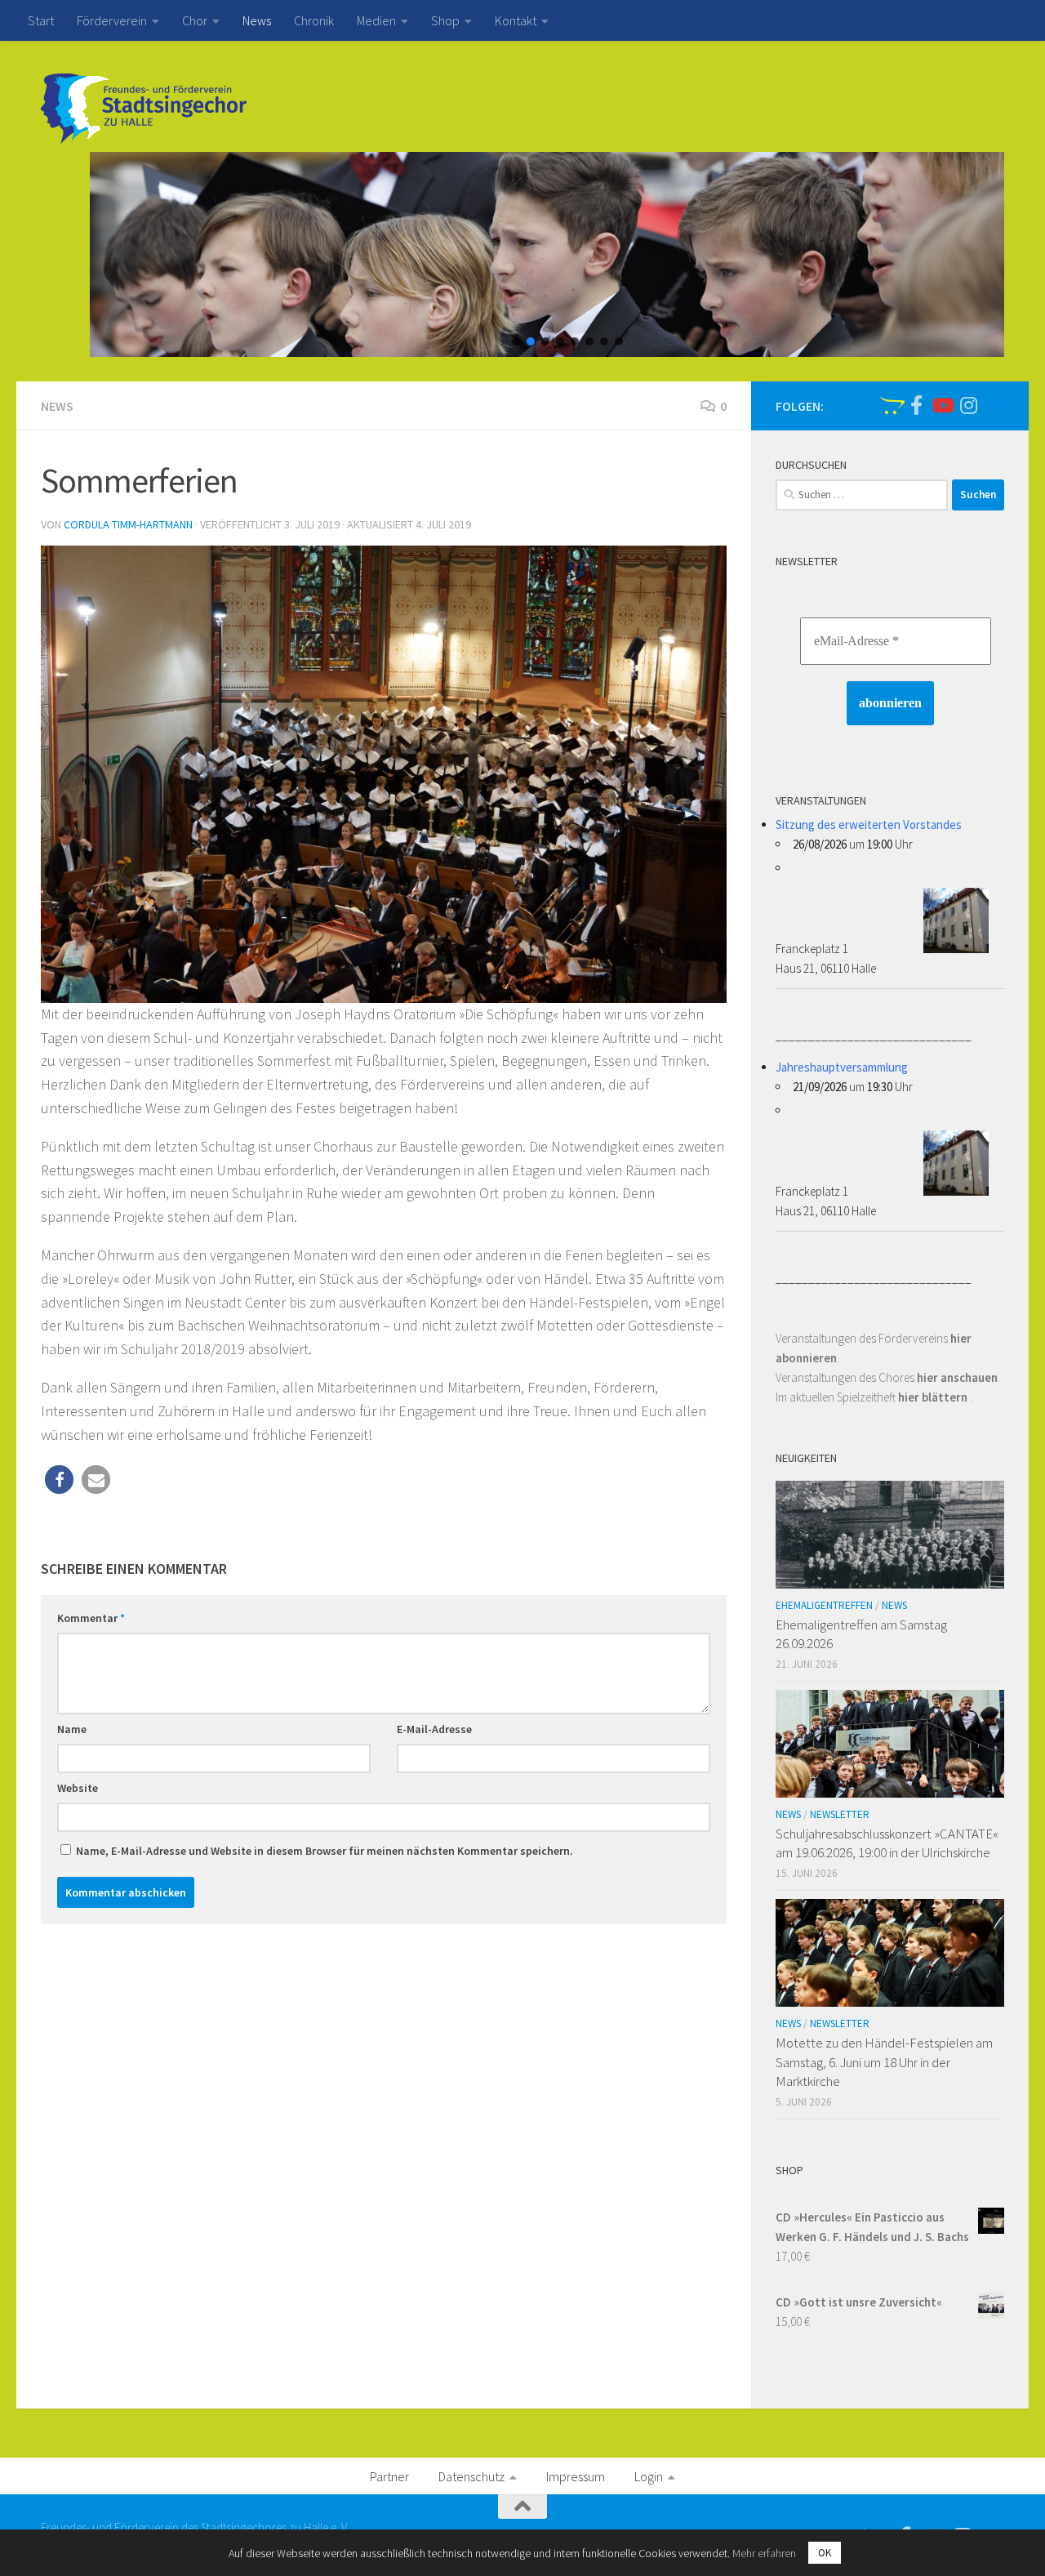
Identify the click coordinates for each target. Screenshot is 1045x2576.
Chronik (314, 20)
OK (825, 2553)
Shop (445, 20)
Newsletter (840, 1814)
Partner (389, 2476)
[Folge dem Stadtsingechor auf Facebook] (916, 405)
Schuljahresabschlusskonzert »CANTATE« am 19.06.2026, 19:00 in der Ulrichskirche (887, 1843)
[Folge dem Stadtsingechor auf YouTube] (942, 405)
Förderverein (112, 20)
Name (72, 1729)
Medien (376, 20)
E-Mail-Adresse (434, 1729)
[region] (522, 254)
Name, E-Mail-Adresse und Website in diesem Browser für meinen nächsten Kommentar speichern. (325, 1851)
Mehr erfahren (764, 2553)
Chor (195, 20)
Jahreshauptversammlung (842, 1067)
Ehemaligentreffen (824, 1605)
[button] (516, 341)
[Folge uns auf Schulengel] (890, 405)
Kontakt (516, 20)
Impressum (576, 2476)
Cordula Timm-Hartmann (128, 524)
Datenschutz (471, 2476)
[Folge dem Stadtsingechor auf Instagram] (968, 405)
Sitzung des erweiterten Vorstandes (869, 824)
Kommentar (91, 1618)
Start (41, 20)
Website (78, 1788)
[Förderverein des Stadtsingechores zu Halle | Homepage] (144, 109)
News (257, 20)
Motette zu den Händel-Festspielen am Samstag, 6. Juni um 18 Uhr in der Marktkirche (884, 2062)
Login (649, 2476)
